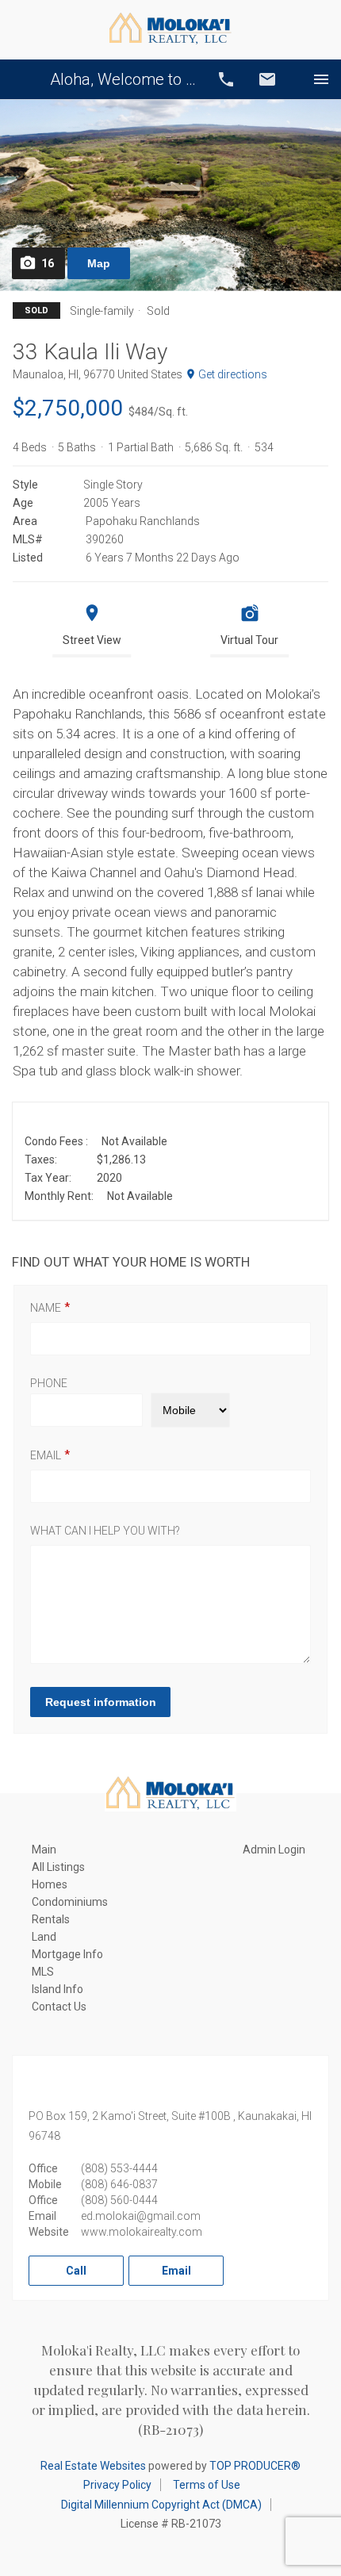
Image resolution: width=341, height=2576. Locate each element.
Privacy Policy (117, 2485)
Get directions (233, 374)
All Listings (58, 1867)
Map (99, 263)
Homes (50, 1884)
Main (44, 1850)
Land (44, 1937)
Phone (49, 1383)
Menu (321, 79)
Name (46, 1308)
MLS (43, 1972)
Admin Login (274, 1850)
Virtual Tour (249, 640)
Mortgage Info (67, 1954)
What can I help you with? (105, 1531)
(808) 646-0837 (119, 2184)
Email (267, 79)
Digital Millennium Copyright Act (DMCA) (161, 2505)
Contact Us (59, 2007)
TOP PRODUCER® (255, 2466)
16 (48, 263)
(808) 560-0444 (119, 2200)
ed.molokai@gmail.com (141, 2216)
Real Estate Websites (93, 2466)
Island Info (57, 1989)
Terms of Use (207, 2485)
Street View (92, 640)
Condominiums (70, 1902)
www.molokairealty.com (142, 2232)
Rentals (51, 1919)
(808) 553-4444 (119, 2168)
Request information (101, 1702)
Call (226, 79)
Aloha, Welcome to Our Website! (123, 79)
